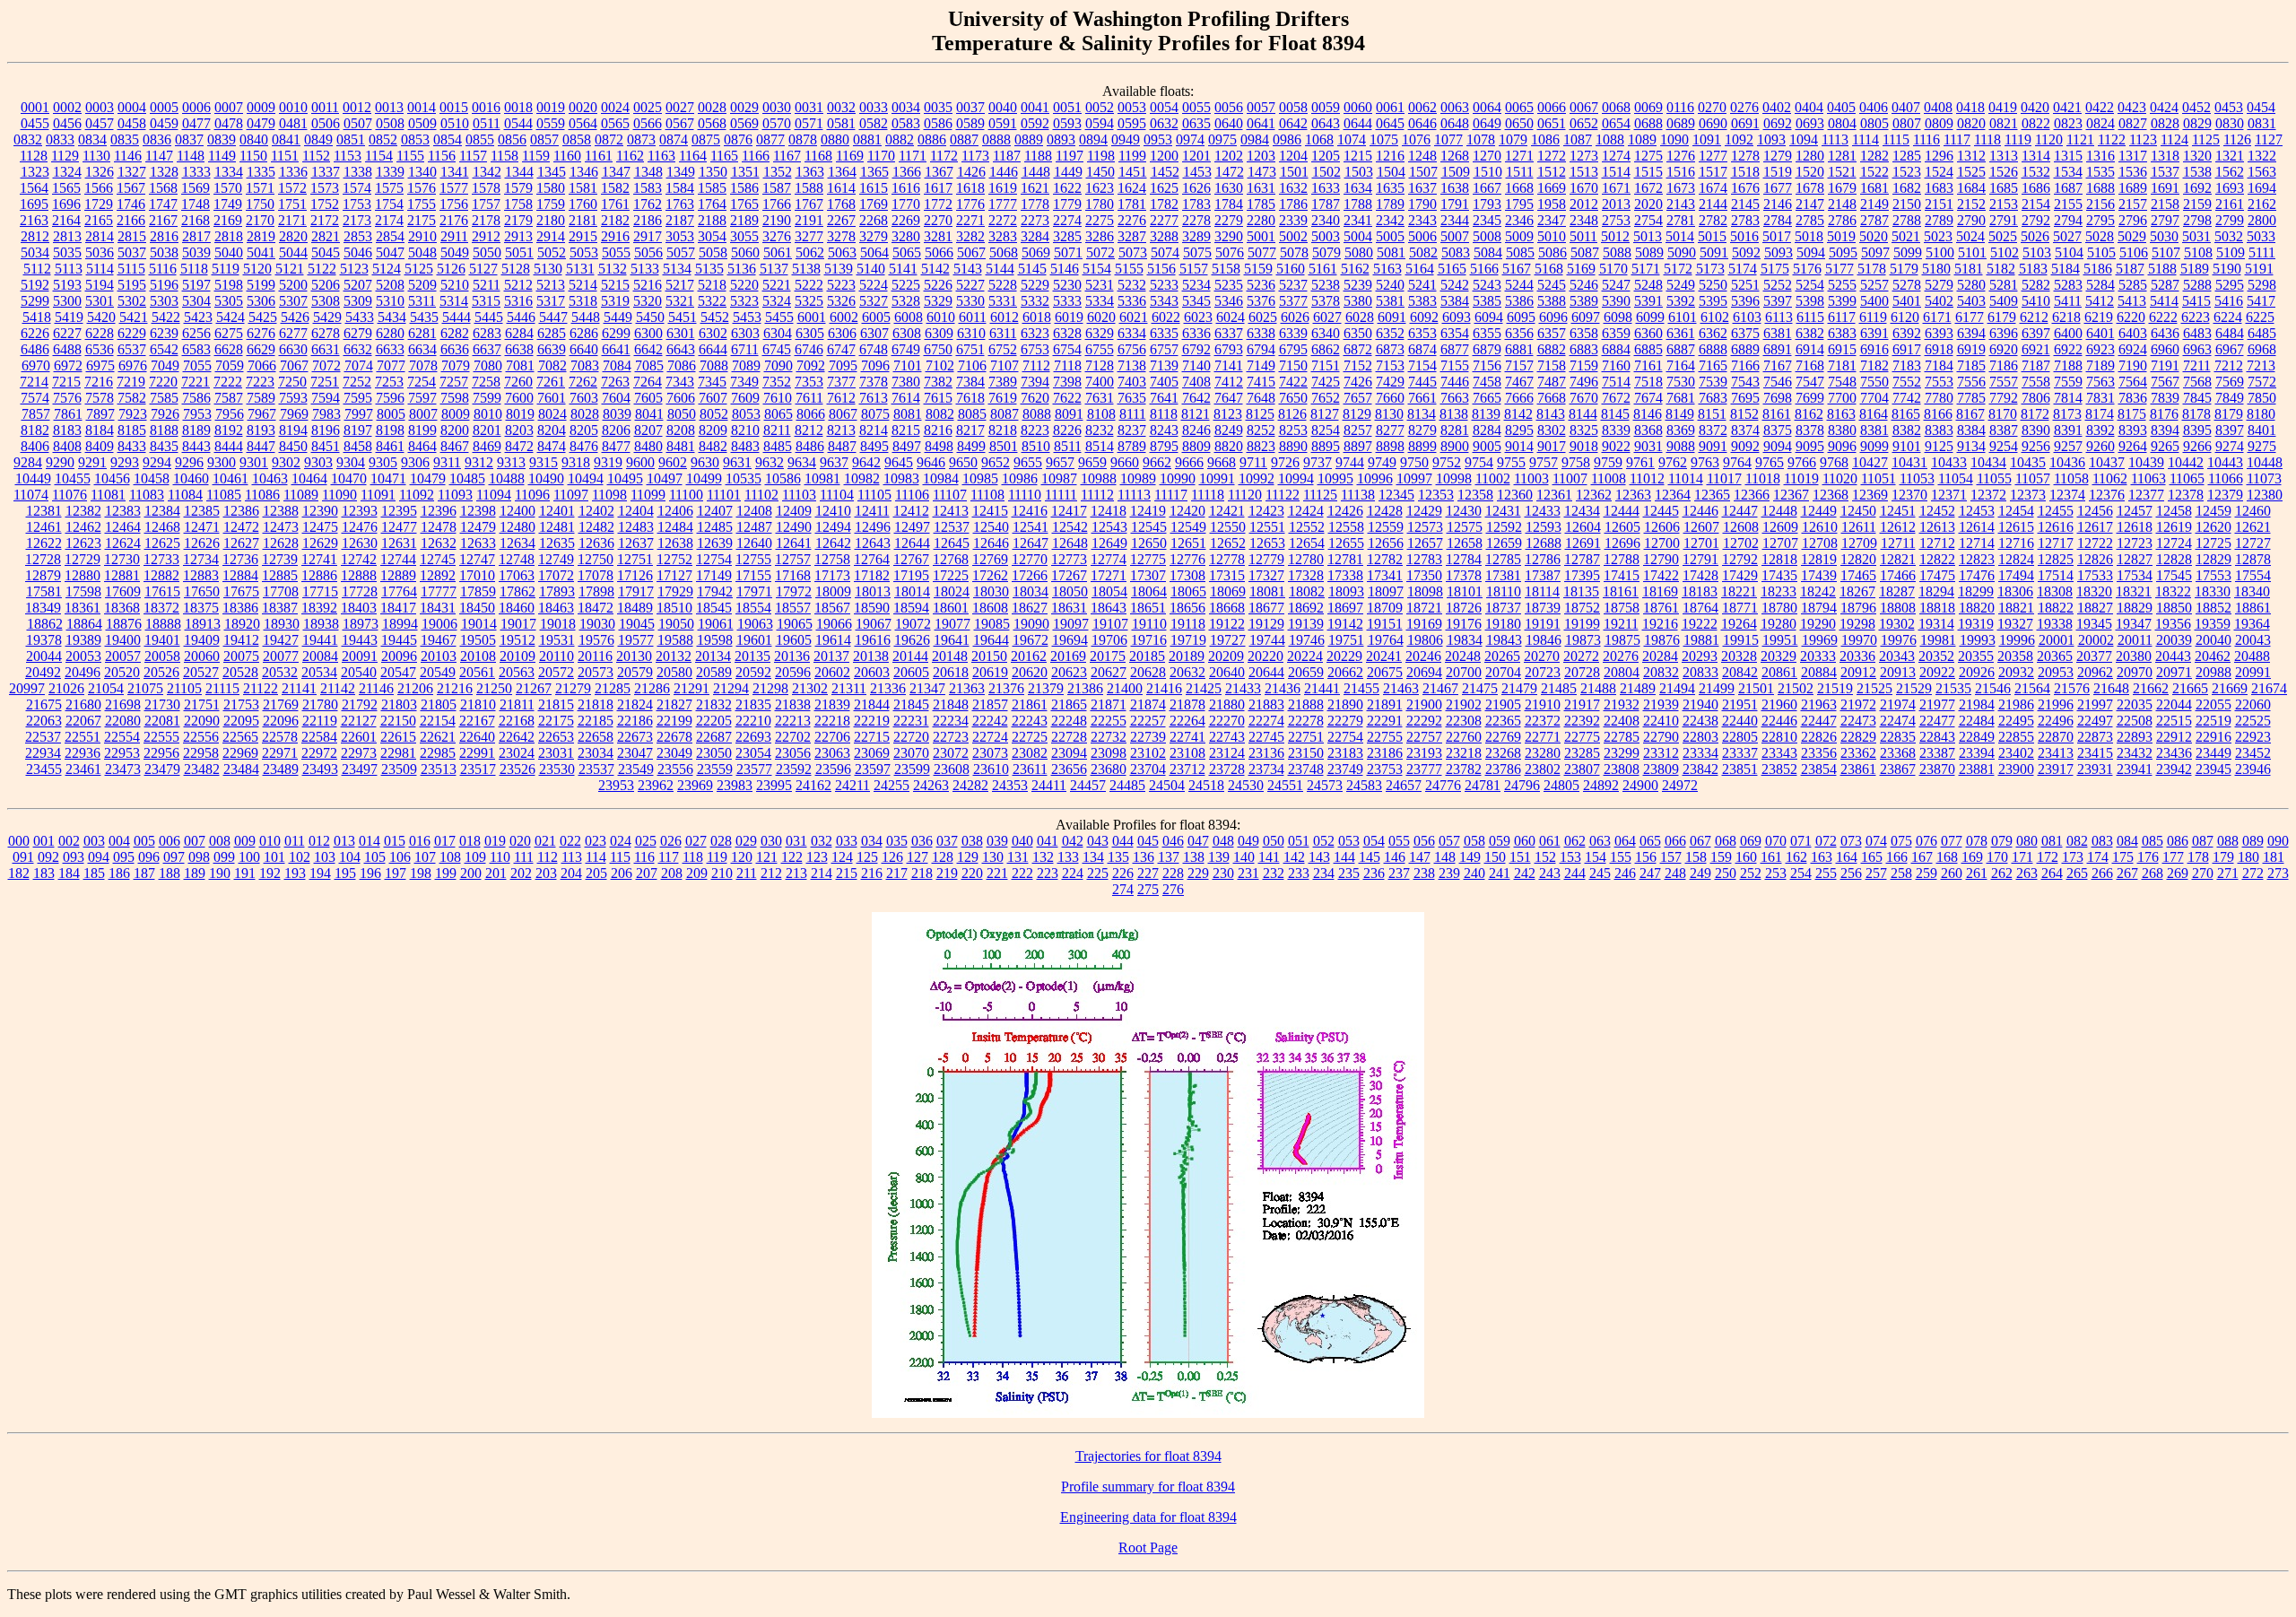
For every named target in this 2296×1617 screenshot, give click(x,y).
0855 (480, 139)
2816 (164, 236)
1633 (1326, 188)
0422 (2100, 107)
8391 (2068, 430)
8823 (1261, 446)
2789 (1939, 220)
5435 (424, 317)
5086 (1552, 252)
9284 (28, 462)
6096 (1553, 317)
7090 (778, 365)
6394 (1971, 333)
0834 (92, 139)
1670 (1584, 188)
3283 (1003, 236)
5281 (2004, 285)
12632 (439, 543)
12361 (1554, 495)
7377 (841, 382)
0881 (867, 139)
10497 (665, 478)
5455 (779, 317)
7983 (326, 414)
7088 (714, 365)
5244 (1519, 285)
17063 (517, 575)
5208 (390, 285)
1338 (358, 172)
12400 (517, 511)
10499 (704, 478)
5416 (2229, 301)
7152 (1358, 365)
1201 (1196, 156)
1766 (777, 204)
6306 (842, 333)
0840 (254, 139)
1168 (818, 156)
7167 (1778, 365)
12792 (1740, 559)
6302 (713, 333)
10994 (1296, 478)
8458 (358, 446)
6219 (2099, 317)
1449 (1068, 172)
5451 (683, 317)
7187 (2036, 365)
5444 (457, 317)
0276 (1744, 107)
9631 (737, 462)
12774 (1109, 559)
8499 (971, 446)
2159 (2197, 204)
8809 (1196, 446)
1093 (1771, 139)
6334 (1132, 333)
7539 (1713, 382)
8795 (1164, 446)
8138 (1454, 414)
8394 (2165, 430)
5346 (1229, 301)
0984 (1255, 139)
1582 (615, 188)
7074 (359, 365)
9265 (2165, 446)
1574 (357, 188)
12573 (1425, 527)
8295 (1519, 430)
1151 (285, 156)
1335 (261, 172)
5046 (358, 252)
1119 (2018, 139)
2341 (1358, 220)
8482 (713, 446)
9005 (1487, 446)
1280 (1810, 156)
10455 (73, 478)
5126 (451, 269)
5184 (2066, 269)
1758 (518, 204)
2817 (196, 236)
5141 (903, 269)
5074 (1165, 252)
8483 (745, 446)
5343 (1164, 301)
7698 (1778, 398)
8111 (1133, 414)
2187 (680, 220)
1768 (841, 204)
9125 (1939, 446)
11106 (912, 495)
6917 (1907, 349)
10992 (1257, 478)
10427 (1870, 462)
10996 (1375, 478)
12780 (1306, 559)
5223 (841, 285)
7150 (1293, 365)
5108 (2198, 252)
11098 (609, 495)
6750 (938, 349)
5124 (387, 269)
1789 (1390, 204)
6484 (2230, 333)
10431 (1909, 462)
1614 (841, 188)
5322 (712, 301)
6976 (133, 365)
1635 (1390, 188)
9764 (1737, 462)
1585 (712, 188)
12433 (1543, 511)
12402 (596, 511)
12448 (1779, 511)
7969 (294, 414)
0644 (1358, 123)
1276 (1681, 156)
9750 (1414, 462)
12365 (1712, 495)
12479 (478, 527)
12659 (1504, 543)
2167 (163, 220)
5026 (2035, 236)
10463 (270, 478)
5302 (132, 301)
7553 (1939, 382)
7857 (36, 414)
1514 (1616, 172)
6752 (1003, 349)
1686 (2036, 188)
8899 (1422, 446)
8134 (1422, 414)
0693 (1810, 123)
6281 (422, 333)
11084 (185, 495)
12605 (1622, 527)
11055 (1994, 478)
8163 (1841, 414)
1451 (1133, 172)
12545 (1149, 527)
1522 (1874, 172)
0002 (67, 107)
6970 (36, 365)
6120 (1905, 317)
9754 (1479, 462)
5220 (744, 285)
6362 (1713, 333)
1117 (1957, 139)
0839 (222, 139)
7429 (1390, 382)
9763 (1705, 462)
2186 (648, 220)
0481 (293, 123)
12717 (2056, 543)
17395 (1582, 575)
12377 (2146, 495)
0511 (487, 123)
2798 (2197, 220)
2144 (1713, 204)
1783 (1196, 204)
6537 (132, 349)
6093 (1457, 317)
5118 (194, 269)
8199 (422, 430)
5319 (615, 301)
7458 (1487, 382)
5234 (1196, 285)
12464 (123, 527)
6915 (1842, 349)
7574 (35, 398)
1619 (1003, 188)
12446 (1700, 511)
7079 (456, 365)
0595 (1132, 123)
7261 (551, 382)
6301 (681, 333)
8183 (67, 430)
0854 (448, 139)
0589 (970, 123)
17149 (714, 575)
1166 (756, 156)
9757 (1544, 462)
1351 (745, 172)
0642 (1293, 123)
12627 (241, 543)
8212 (809, 430)
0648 (1455, 123)
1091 (1707, 139)
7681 (1681, 398)
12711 (1898, 543)
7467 (1519, 382)
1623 (1100, 188)
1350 (713, 172)
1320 (2197, 156)
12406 (675, 511)
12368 (1831, 495)
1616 (906, 188)
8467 (455, 446)
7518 (1648, 382)
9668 (1222, 462)
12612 (1898, 527)
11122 (1283, 495)
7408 (1196, 382)
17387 (1543, 575)
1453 (1197, 172)
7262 (583, 382)
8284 (1487, 430)
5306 (261, 301)
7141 (1229, 365)
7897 (100, 414)
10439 (2146, 462)
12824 (2016, 559)
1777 (1003, 204)
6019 (1069, 317)
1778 (1035, 204)
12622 (44, 543)
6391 (1874, 333)
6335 (1164, 333)
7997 (359, 414)
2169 (228, 220)
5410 (2036, 301)
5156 (1161, 269)
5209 (422, 285)
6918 (1939, 349)
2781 (1681, 220)
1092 (1739, 139)
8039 (617, 414)
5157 (1194, 269)
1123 (2143, 139)
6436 (2165, 333)
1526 (2004, 172)
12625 (162, 543)
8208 (681, 430)
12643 (873, 543)
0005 (164, 107)
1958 (1552, 204)
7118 (1068, 365)
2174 (389, 220)
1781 (1132, 204)
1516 (1681, 172)
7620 (1035, 398)
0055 (1196, 107)
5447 (553, 317)
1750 (260, 204)
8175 (2132, 414)
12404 (636, 511)
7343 (680, 382)
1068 (1319, 139)
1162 (630, 156)
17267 (1069, 575)
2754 (1648, 220)
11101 (724, 495)
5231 (1100, 285)
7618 (970, 398)
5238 (1326, 285)
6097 (1586, 317)
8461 (390, 446)
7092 (811, 365)
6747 (841, 349)
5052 (552, 252)
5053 (584, 252)
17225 (951, 575)
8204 (552, 430)
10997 (1414, 478)
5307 (293, 301)
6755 (1100, 349)
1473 (1262, 172)
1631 (1261, 188)
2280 (1261, 220)
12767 (911, 559)
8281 (1455, 430)
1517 (1713, 172)
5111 (2262, 252)
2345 (1487, 220)
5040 (229, 252)
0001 (35, 107)
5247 (1616, 285)
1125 (2206, 139)
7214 (34, 382)
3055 (744, 236)
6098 (1618, 317)
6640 (584, 349)
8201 (487, 430)
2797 (2165, 220)
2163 (34, 220)
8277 (1390, 430)
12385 (202, 511)
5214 (583, 285)
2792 (2036, 220)
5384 (1455, 301)
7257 (454, 382)
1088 (1610, 139)
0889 (1029, 139)
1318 (2165, 156)
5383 (1422, 301)
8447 (261, 446)
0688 (1648, 123)
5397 (1778, 301)
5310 (390, 301)
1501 (1294, 172)
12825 (2056, 559)
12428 (1385, 511)
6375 (1745, 333)
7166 (1745, 365)
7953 (197, 414)
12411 (872, 511)
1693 (2230, 188)
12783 (1424, 559)
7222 (228, 382)
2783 (1745, 220)
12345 (1396, 495)
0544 (518, 123)
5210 (455, 285)
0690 (1713, 123)
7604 (616, 398)
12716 (2016, 543)
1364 (842, 172)
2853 (358, 236)
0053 (1132, 107)
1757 (486, 204)
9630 (705, 462)
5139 (839, 269)
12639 (715, 543)
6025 (1263, 317)
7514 (1616, 382)
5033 (2261, 236)
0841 (286, 139)
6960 (2165, 349)
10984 (941, 478)
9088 (1681, 446)
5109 (2231, 252)
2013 (1616, 204)
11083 (147, 495)
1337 (326, 172)
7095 (843, 365)
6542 (164, 349)
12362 (1594, 495)
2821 (326, 236)
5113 (69, 269)
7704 (1874, 398)
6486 (35, 349)
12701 (1701, 543)
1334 (229, 172)
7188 (2068, 365)
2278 (1196, 220)
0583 (906, 123)
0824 (2100, 123)
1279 (1778, 156)
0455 (35, 123)
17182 (872, 575)
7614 (906, 398)
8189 (196, 430)
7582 (132, 398)
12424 (1306, 511)
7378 (874, 382)
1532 (2036, 172)
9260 (2100, 446)
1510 (1488, 172)
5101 (1972, 252)
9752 (1447, 462)
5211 (487, 285)
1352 (778, 172)
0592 (1035, 123)
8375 (1778, 430)
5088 (1617, 252)
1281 (1842, 156)
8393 (2133, 430)
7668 (1552, 398)
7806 (2036, 398)
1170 (881, 156)
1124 (2174, 139)
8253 (1293, 430)
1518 (1745, 172)
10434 (1988, 462)
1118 (1987, 139)
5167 (1517, 269)
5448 (586, 317)
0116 (1680, 107)
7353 (809, 382)
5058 (713, 252)
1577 (454, 188)
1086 (1545, 139)
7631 (1100, 398)
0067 (1584, 107)
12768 (951, 559)
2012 (1584, 204)
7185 (1971, 365)
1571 (260, 188)
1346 (584, 172)
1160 (567, 156)
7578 (100, 398)
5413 (2132, 301)
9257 (2068, 446)
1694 (2262, 188)
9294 (157, 462)
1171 (913, 156)
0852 (383, 139)
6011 (973, 317)
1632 (1293, 188)
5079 (1326, 252)
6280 (390, 333)
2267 (841, 220)
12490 (794, 527)
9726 (1285, 462)
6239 (164, 333)
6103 (1747, 317)
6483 (2197, 333)
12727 (2253, 543)
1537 (2165, 172)
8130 (1389, 414)
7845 (2197, 398)
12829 (2213, 559)
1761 (615, 204)
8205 (584, 430)
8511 (1068, 446)
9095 (1810, 446)
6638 (519, 349)
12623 (83, 543)
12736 (240, 559)
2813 (67, 236)
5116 (163, 269)
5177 (1839, 269)
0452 (2196, 107)
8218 (1003, 430)
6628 (229, 349)
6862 (1326, 349)
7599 (487, 398)
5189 (2195, 269)
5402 (1939, 301)
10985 (980, 478)
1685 (2004, 188)
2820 (293, 236)
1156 (442, 156)
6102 (1715, 317)
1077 (1448, 139)
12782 (1385, 559)
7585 (164, 398)
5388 (1552, 301)
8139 (1486, 414)
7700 (1842, 398)
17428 (1700, 575)
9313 (511, 462)
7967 (262, 414)
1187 (1007, 156)
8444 (229, 446)
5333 (1067, 301)
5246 (1584, 285)
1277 (1713, 156)
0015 (454, 107)
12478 (439, 527)
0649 (1487, 123)
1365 (874, 172)
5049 (455, 252)
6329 (1100, 333)
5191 (2259, 269)
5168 (1549, 269)
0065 (1519, 107)
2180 (551, 220)
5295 (2230, 285)
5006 (1422, 236)
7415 (1261, 382)
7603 (584, 398)
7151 (1326, 365)
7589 (261, 398)
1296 (1939, 156)
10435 (2028, 462)
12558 (1346, 527)
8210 (745, 430)
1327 (132, 172)
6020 (1101, 317)
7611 (809, 398)
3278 (841, 236)
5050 (487, 252)
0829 (2197, 123)
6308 (907, 333)
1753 (357, 204)
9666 (1189, 462)
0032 (841, 107)
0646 (1422, 123)
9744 (1350, 462)
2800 (2262, 220)
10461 (230, 478)
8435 (164, 446)
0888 (996, 139)
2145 (1745, 204)
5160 (1291, 269)
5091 (1714, 252)
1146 (128, 156)
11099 (648, 495)
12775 (1148, 559)
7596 (390, 398)
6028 (1360, 317)
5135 (709, 269)
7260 (518, 382)
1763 (680, 204)
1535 (2100, 172)
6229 (132, 333)
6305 (810, 333)
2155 (2068, 204)
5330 (970, 301)
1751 (292, 204)
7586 (196, 398)
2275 (1100, 220)
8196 (326, 430)
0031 (809, 107)
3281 (938, 236)
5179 (1904, 269)
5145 (1032, 269)
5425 (263, 317)
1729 (99, 204)
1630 (1229, 188)
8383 (1939, 430)
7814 (2068, 398)
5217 (680, 285)
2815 (132, 236)
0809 (1939, 123)
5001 (1261, 236)
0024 (615, 107)
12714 (1977, 543)
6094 (1489, 317)
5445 (489, 317)
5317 (551, 301)
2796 (2133, 220)
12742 (359, 559)
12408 (754, 511)
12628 (281, 543)
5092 (1746, 252)
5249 (1681, 285)
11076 (70, 495)
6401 (2100, 333)
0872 (609, 139)
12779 (1266, 559)
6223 (2196, 317)
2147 (1810, 204)
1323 (35, 172)
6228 (100, 333)
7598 (455, 398)
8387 (2004, 430)
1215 (1358, 156)
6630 (293, 349)
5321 (680, 301)
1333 (196, 172)
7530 (1681, 382)
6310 (971, 333)
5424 (230, 317)
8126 (1292, 414)
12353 (1436, 495)
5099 (1908, 252)
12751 (635, 559)
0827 (2133, 123)
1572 (292, 188)
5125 (419, 269)
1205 (1326, 156)
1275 (1648, 156)
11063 (2148, 478)
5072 (1100, 252)
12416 (1030, 511)
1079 (1513, 139)
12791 (1700, 559)
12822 (1937, 559)
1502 (1326, 172)
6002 (844, 317)
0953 (1158, 139)
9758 (1576, 462)
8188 (164, 430)
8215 (906, 430)
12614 (1977, 527)
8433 (132, 446)
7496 (1584, 382)
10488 (507, 478)
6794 (1261, 349)
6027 (1327, 317)
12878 (2253, 559)
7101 (908, 365)
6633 (390, 349)
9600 (640, 462)
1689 (2133, 188)
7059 (230, 365)
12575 (1465, 527)
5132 (613, 269)
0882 (900, 139)
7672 (1616, 398)
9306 (415, 462)
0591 (1003, 123)
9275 (2262, 446)
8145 (1615, 414)
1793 (1487, 204)
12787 (1582, 559)
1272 (1552, 156)
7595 (358, 398)
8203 (519, 430)
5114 (100, 269)
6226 (35, 333)
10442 (2186, 462)
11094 (494, 495)
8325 (1584, 430)
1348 (648, 172)
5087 (1585, 252)
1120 (2049, 139)
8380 (1842, 430)
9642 (866, 462)
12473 (281, 527)
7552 (1907, 382)
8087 (1004, 414)
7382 (938, 382)
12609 (1780, 527)
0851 (351, 139)
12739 (280, 559)
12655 (1346, 543)
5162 (1355, 269)
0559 (551, 123)
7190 (2133, 365)
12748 (517, 559)
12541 (1031, 527)
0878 (803, 139)
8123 (1228, 414)
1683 (1939, 188)
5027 (2067, 236)
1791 (1455, 204)
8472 (519, 446)
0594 (1100, 123)
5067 (971, 252)
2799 (2230, 220)
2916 (615, 236)
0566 (648, 123)
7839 (2165, 398)
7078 (423, 365)
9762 (1673, 462)
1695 (34, 204)
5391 (1648, 301)
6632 (358, 349)
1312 (1971, 156)
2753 (1616, 220)
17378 (1464, 575)
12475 (320, 527)
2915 (583, 236)
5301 (100, 301)
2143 (1681, 204)
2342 (1390, 220)
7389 (1003, 382)
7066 (262, 365)
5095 (1843, 252)
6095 (1521, 317)
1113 (1835, 139)
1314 (2036, 156)
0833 (60, 139)
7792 (2004, 398)
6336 (1196, 333)
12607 (1701, 527)
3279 (874, 236)
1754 (389, 204)
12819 (1819, 559)
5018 (1809, 236)
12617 (2095, 527)
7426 (1358, 382)
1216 (1390, 156)
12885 (280, 575)
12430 (1464, 511)
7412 (1229, 382)
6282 (455, 333)
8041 (649, 414)
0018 (518, 107)
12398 (478, 511)
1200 (1164, 156)
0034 (906, 107)
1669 (1552, 188)
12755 (753, 559)
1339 (390, 172)
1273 (1584, 156)
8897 (1358, 446)
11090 (339, 495)
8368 (1648, 430)
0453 (2229, 107)
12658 (1465, 543)
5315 (486, 301)
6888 (1713, 349)
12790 (1661, 559)
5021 (1906, 236)
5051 (519, 252)
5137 (774, 269)
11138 (1358, 495)
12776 (1187, 559)
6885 (1648, 349)
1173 (975, 156)
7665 (1487, 398)
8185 (132, 430)
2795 (2100, 220)
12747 (477, 559)
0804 (1842, 123)
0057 (1261, 107)
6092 (1424, 317)
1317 (2133, 156)
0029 (744, 107)
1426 (971, 172)
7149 (1261, 365)
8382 (1907, 430)
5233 (1164, 285)
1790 (1422, 204)
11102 (761, 495)
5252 (1778, 285)
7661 (1422, 398)
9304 (351, 462)
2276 (1132, 220)
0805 (1874, 123)
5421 (134, 317)
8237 (1132, 430)
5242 (1455, 285)
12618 (2135, 527)
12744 (398, 559)
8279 (1422, 430)
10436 (2067, 462)
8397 (2230, 430)
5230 (1067, 285)
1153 (348, 156)
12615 (2016, 527)
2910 (422, 236)
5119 (226, 269)
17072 (556, 575)
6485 (2262, 333)
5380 (1358, 301)
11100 (686, 495)
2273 (1035, 220)
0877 (770, 139)
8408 (67, 446)
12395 (399, 511)
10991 (1217, 478)
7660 (1390, 398)
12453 (1977, 511)
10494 (586, 478)
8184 (100, 430)
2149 (1874, 204)
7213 (2261, 365)
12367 (1791, 495)
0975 (1222, 139)
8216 (938, 430)
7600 (519, 398)
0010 (293, 107)
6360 (1648, 333)
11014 (1686, 478)
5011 (1583, 236)
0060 (1358, 107)
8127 (1325, 414)
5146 (1065, 269)
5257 (1874, 285)
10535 (744, 478)
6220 (2131, 317)
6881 (1519, 349)
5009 (1519, 236)
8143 (1551, 414)
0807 (1907, 123)
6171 (1937, 317)
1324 (67, 172)
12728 (43, 559)
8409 (100, 446)
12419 (1148, 511)
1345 (552, 172)
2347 (1552, 220)
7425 (1326, 382)
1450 (1100, 172)
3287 (1132, 236)
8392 (2100, 430)
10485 (467, 478)
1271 (1519, 156)
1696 (66, 204)
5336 (1132, 301)
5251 (1745, 285)
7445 (1422, 382)
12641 (794, 543)
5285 (2133, 285)
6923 (2100, 349)
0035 (938, 107)
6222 (2163, 317)
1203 (1261, 156)
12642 (833, 543)
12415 (990, 511)
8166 (1938, 414)
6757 (1164, 349)
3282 (970, 236)
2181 (583, 220)
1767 (809, 204)
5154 (1097, 269)
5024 (1970, 236)
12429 (1424, 511)
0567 (680, 123)
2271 (970, 220)
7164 (1681, 365)
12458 (2174, 511)
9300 (222, 462)
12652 (1228, 543)
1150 (253, 156)
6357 (1552, 333)
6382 (1810, 333)
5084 (1488, 252)
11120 (1245, 495)
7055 (197, 365)
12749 (556, 559)
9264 (2133, 446)
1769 (874, 204)
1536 (2133, 172)
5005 (1390, 236)
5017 (1777, 236)
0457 (100, 123)
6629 (261, 349)
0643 (1326, 123)
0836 (157, 139)
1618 (970, 188)
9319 (608, 462)
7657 (1358, 398)
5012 (1615, 236)
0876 (738, 139)
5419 (69, 317)
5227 (970, 285)
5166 (1484, 269)
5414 (2164, 301)
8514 (1100, 446)
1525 (1971, 172)
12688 (1544, 543)
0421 (2067, 107)
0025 (648, 107)
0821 (2004, 123)
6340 (1326, 333)
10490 (546, 478)
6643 (681, 349)
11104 (837, 495)
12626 (202, 543)
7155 (1455, 365)
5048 (422, 252)
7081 (520, 365)
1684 (1971, 188)
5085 (1520, 252)
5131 (580, 269)
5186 (2098, 269)
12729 (83, 559)
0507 (358, 123)
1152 (316, 156)
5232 (1132, 285)
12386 (241, 511)
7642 (1196, 398)
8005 (391, 414)
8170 (2003, 414)
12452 (1937, 511)
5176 (1807, 269)
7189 (2100, 365)
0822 (2036, 123)
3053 (680, 236)
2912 (486, 236)
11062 (2110, 478)
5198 (229, 285)
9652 (996, 462)
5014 (1680, 236)
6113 (1779, 317)
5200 (293, 285)
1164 (693, 156)
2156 (2100, 204)
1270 (1487, 156)
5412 (2100, 301)
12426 (1345, 511)
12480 (517, 527)
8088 (1037, 414)
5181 (1969, 269)
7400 (1100, 382)
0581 (841, 123)
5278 (1907, 285)
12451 (1898, 511)
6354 (1455, 333)
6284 (519, 333)
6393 (1939, 333)
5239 (1358, 285)
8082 (940, 414)
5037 (132, 252)
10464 (309, 478)
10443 (2225, 462)
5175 (1775, 269)
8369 (1681, 430)
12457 (2135, 511)
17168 (793, 575)
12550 (1228, 527)
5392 (1681, 301)
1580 (551, 188)
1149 (222, 156)
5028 (2100, 236)
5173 (1710, 269)
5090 (1682, 252)
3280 (906, 236)
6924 (2133, 349)
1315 (2068, 156)
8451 (326, 446)
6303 (745, 333)
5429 (327, 317)
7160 (1616, 365)
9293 (125, 462)
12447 (1740, 511)
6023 (1198, 317)
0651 (1552, 123)
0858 (577, 139)
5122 (322, 269)
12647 (1031, 543)
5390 (1616, 301)
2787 (1874, 220)
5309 (358, 301)
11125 (1320, 495)
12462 (83, 527)
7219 (131, 382)
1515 (1648, 172)
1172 (944, 156)
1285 (1907, 156)
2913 (518, 236)
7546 (1778, 382)
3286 (1100, 236)
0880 (835, 139)
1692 (2197, 188)
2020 (1648, 204)
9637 (834, 462)
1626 (1196, 188)
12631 (399, 543)
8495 (874, 446)
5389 (1584, 301)
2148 (1842, 204)
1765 (744, 204)
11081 (108, 495)
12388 (281, 511)
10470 (349, 478)
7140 (1196, 365)
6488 (67, 349)
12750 (596, 559)
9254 (2004, 446)
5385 (1487, 301)
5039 (196, 252)
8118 (1164, 414)
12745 (438, 559)
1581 (583, 188)
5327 (874, 301)
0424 (2164, 107)
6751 (970, 349)
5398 (1810, 301)
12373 (2028, 495)
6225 (2260, 317)
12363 (1633, 495)
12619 (2174, 527)
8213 (841, 430)
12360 (1515, 495)
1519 (1778, 172)
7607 (713, 398)
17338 (1345, 575)
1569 (196, 188)
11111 (1061, 495)
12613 (1937, 527)
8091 (1069, 414)
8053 (746, 414)
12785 (1503, 559)
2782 (1713, 220)
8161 (1777, 414)
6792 (1196, 349)
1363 (810, 172)
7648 (1261, 398)
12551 (1267, 527)
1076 (1416, 139)
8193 (261, 430)
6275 (229, 333)
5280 (1971, 285)
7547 (1810, 382)
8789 (1132, 446)
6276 (261, 333)
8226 (1067, 430)
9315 (544, 462)
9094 (1778, 446)
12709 (1859, 543)
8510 (1036, 446)
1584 (680, 188)
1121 (2080, 139)
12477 (399, 527)
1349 (681, 172)
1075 (1384, 139)
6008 (909, 317)
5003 (1326, 236)
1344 (519, 172)
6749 (906, 349)
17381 (1503, 575)
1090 (1674, 139)
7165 (1713, 365)
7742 (1907, 398)
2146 (1778, 204)
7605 (648, 398)
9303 (318, 462)
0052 (1100, 107)
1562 (2230, 172)
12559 (1386, 527)
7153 (1390, 365)
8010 (488, 414)
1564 (34, 188)
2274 (1067, 220)
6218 (2066, 317)
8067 (843, 414)
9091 (1713, 446)
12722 (2095, 543)
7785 (1971, 398)
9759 (1608, 462)
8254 (1326, 430)
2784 (1778, 220)
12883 (201, 575)
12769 (990, 559)
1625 (1164, 188)
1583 (648, 188)
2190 (777, 220)
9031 (1648, 446)
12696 (1622, 543)
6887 (1681, 349)
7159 (1584, 365)
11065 (2187, 478)
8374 (1745, 430)
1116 (1926, 139)
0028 (712, 107)
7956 (230, 414)
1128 (34, 156)
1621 (1035, 188)
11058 (2071, 478)
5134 (677, 269)
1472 (1230, 172)
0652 (1584, 123)
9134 (1971, 446)
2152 (1971, 204)
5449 (618, 317)
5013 (1648, 236)
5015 (1712, 236)
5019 (1841, 236)
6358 (1584, 333)
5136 (742, 269)
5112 (37, 269)
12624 (123, 543)
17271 (1109, 575)
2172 (325, 220)
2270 (938, 220)
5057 (681, 252)
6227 (67, 333)
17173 (832, 575)
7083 (585, 365)
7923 (133, 414)
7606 (681, 398)
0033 (874, 107)
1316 (2100, 156)
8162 (1809, 414)
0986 (1287, 139)
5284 (2100, 285)
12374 (2067, 495)
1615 (874, 188)
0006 (196, 107)
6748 (874, 349)
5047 (390, 252)
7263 (615, 382)
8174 (2100, 414)
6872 (1358, 349)
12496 (873, 527)
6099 (1650, 317)
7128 (1100, 365)
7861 (68, 414)
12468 (162, 527)
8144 (1583, 414)
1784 (1229, 204)
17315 (1227, 575)
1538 (2197, 172)
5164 (1420, 269)
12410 (833, 511)
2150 (1907, 204)
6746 (809, 349)
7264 (648, 382)
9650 (963, 462)
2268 (874, 220)
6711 (745, 349)
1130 (96, 156)
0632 (1164, 123)
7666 (1519, 398)
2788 (1907, 220)
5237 (1293, 285)
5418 (37, 317)
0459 (164, 123)
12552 (1307, 527)
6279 (358, 333)
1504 (1391, 172)
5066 (939, 252)
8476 (584, 446)
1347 (616, 172)
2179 (518, 220)
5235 (1229, 285)
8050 (682, 414)
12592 (1504, 527)
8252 (1261, 430)
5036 (100, 252)
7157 (1519, 365)
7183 (1907, 365)
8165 (1906, 414)
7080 (488, 365)
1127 (2269, 139)
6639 (552, 349)
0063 (1455, 107)
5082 (1423, 252)
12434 (1582, 511)
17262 (990, 575)
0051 (1067, 107)
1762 (648, 204)
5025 (2003, 236)
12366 (1752, 495)
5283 (2068, 285)
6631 (326, 349)
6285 (552, 333)
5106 (2134, 252)
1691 (2165, 188)
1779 (1067, 204)
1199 (1132, 156)
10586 (783, 478)
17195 (911, 575)
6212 (2034, 317)
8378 (1810, 430)
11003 (1531, 478)
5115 (131, 269)
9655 (1028, 462)
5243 (1487, 285)
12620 (2213, 527)
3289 (1196, 236)
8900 (1455, 446)
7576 (67, 398)
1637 (1422, 188)
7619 (1003, 398)
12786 (1543, 559)
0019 (551, 107)
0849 (318, 139)
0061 (1390, 107)
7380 (906, 382)
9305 (383, 462)
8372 (1713, 430)
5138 (806, 269)
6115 (1810, 317)
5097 (1875, 252)
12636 (596, 543)
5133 (645, 269)
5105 (2101, 252)
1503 (1359, 172)
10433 (1949, 462)
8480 (648, 446)
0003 (100, 107)
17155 (753, 575)
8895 (1326, 446)
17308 (1187, 575)
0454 (2261, 107)
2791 (2004, 220)
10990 (1178, 478)
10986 (1020, 478)
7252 (357, 382)
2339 (1293, 220)
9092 (1745, 446)
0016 (486, 107)
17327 (1266, 575)
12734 (201, 559)
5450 (650, 317)
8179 (2229, 414)
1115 (1896, 139)
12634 (517, 543)
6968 (2262, 349)
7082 (552, 365)
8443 (196, 446)
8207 (648, 430)
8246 (1196, 430)
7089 (746, 365)
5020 (1874, 236)
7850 (2262, 398)
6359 (1616, 333)
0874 (674, 139)
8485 (778, 446)
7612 (841, 398)
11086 (262, 495)
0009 (261, 107)
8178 (2196, 414)
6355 (1487, 333)
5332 (1035, 301)
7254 (422, 382)
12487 (754, 527)
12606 (1662, 527)
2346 (1519, 220)
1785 (1261, 204)
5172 (1678, 269)
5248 (1648, 285)
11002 (1493, 478)
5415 (2196, 301)
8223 (1035, 430)
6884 (1616, 349)
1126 (2237, 139)
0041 (1035, 107)
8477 (616, 446)
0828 (2165, 123)
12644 (912, 543)
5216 (648, 285)
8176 (2164, 414)
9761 (1640, 462)
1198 (1101, 156)
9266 (2197, 446)
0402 (1777, 107)
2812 (35, 236)
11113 (1134, 495)
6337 (1229, 333)
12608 (1741, 527)
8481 (681, 446)
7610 (778, 398)
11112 (1097, 495)
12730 (122, 559)
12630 (360, 543)
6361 (1681, 333)
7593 (293, 398)
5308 (326, 301)
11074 (31, 495)
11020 (1840, 478)
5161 (1323, 269)
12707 (1780, 543)
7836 (2133, 398)
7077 (391, 365)
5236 (1261, 285)
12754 (714, 559)
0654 (1616, 123)
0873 (641, 139)
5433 (360, 317)
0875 (706, 139)
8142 (1518, 414)
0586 (938, 123)
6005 (876, 317)
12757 (793, 559)
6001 (812, 317)
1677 (1778, 188)
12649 (1109, 543)
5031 (2196, 236)
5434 (392, 317)
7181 (1842, 365)
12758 (832, 559)
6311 (1003, 333)
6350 (1358, 333)
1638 (1455, 188)
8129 (1357, 414)
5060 (745, 252)
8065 (778, 414)
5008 (1487, 236)
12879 (43, 575)
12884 (240, 575)
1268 (1455, 156)
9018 (1584, 446)
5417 (2261, 301)
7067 (294, 365)
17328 (1306, 575)
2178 (486, 220)
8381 (1874, 430)
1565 (66, 188)
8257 (1358, 430)
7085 (649, 365)
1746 (131, 204)
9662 (1157, 462)
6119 (1873, 317)
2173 (357, 220)
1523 (1907, 172)
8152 (1744, 414)
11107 (950, 495)
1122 (2112, 139)
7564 (2133, 382)
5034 (35, 252)
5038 (164, 252)
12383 (123, 511)
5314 (454, 301)
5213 (551, 285)
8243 (1164, 430)
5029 (2132, 236)
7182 (1874, 365)
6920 (2004, 349)
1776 (970, 204)
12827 (2135, 559)
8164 (1874, 414)
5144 (1000, 269)
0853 (415, 139)
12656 (1386, 543)
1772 (938, 204)
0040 (1003, 107)
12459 (2213, 511)
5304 (196, 301)
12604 (1583, 527)
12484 (675, 527)
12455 (2056, 511)
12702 (1741, 543)
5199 (261, 285)
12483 (636, 527)
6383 (1842, 333)
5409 (2004, 301)
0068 (1616, 107)
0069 (1648, 107)
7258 (486, 382)
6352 (1390, 333)
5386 (1519, 301)
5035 (67, 252)
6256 (196, 333)
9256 (2036, 446)
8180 (2261, 414)
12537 (952, 527)
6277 (293, 333)
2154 (2036, 204)
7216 (99, 382)
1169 (850, 156)
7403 (1132, 382)
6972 (68, 365)
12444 (1622, 511)
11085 (224, 495)
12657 (1425, 543)
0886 (932, 139)
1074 (1352, 139)
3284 (1035, 236)
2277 (1164, 220)
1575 (389, 188)
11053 (1917, 478)
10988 (1099, 478)
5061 (778, 252)
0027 (680, 107)
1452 (1165, 172)
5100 (1940, 252)
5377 (1293, 301)
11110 (1025, 495)
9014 (1519, 446)
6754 (1067, 349)
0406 (1874, 107)
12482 (596, 527)
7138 (1132, 365)
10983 (901, 478)
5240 (1390, 285)
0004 (132, 107)
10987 (1059, 478)
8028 (585, 414)
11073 (2264, 478)
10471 (388, 478)
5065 (907, 252)
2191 (809, 220)
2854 (390, 236)
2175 (422, 220)
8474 (552, 446)
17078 (596, 575)
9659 (1092, 462)
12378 (2186, 495)
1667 (1487, 188)
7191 (2165, 365)
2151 (1939, 204)
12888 (359, 575)
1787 (1326, 204)
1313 (2004, 156)
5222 (809, 285)
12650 (1149, 543)
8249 (1229, 430)
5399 (1842, 301)
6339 (1293, 333)
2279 (1229, 220)
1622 (1067, 188)
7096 (875, 365)
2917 (648, 236)
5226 (938, 285)
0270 (1712, 107)
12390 (320, 511)
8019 (520, 414)
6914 (1810, 349)
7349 (744, 382)
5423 (198, 317)
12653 (1267, 543)
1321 (2230, 156)
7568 (2197, 382)
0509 (422, 123)
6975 (100, 365)
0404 (1809, 107)
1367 (939, 172)
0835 (125, 139)
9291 (92, 462)
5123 (354, 269)
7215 (66, 382)
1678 (1810, 188)
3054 (712, 236)
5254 (1810, 285)
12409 (794, 511)
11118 (1208, 495)
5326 (841, 301)
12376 (2107, 495)
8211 (777, 430)
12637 (636, 543)
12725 (2213, 543)
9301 (254, 462)
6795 (1293, 349)
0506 (326, 123)
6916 (1874, 349)
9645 (899, 462)
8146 (1648, 414)
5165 (1452, 269)
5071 (1068, 252)
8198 (390, 430)
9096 (1842, 446)
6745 (777, 349)
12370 (1909, 495)
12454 (2016, 511)
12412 (911, 511)
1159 (536, 156)
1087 (1578, 139)
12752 (674, 559)
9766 (1802, 462)
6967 (2230, 349)
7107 (1004, 365)
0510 (455, 123)
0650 (1519, 123)
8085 (972, 414)
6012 (1004, 317)
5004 (1358, 236)
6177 (1970, 317)
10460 (191, 478)
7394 (1035, 382)
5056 (648, 252)
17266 (1030, 575)
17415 (1622, 575)
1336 (293, 172)
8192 (229, 430)
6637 (487, 349)
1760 (583, 204)
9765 (1770, 462)
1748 (196, 204)
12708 (1820, 543)
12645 (952, 543)
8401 (2262, 430)
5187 (2130, 269)
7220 (163, 382)
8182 (35, 430)
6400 (2068, 333)
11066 (2226, 478)
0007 (229, 107)
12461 (44, 527)
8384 (1971, 430)
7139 (1164, 365)
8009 (456, 414)
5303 (164, 301)
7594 (326, 398)
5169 (1581, 269)
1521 (1842, 172)
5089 (1649, 252)
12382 (83, 511)
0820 (1971, 123)
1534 (2068, 172)
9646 (931, 462)
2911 (454, 236)
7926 (165, 414)
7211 (2197, 365)
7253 (389, 382)
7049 (165, 365)
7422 (1293, 382)
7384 (970, 382)
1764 (712, 204)
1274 (1616, 156)
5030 (2164, 236)
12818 (1779, 559)
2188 (712, 220)
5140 (871, 269)
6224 (2228, 317)
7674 (1648, 398)
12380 (2265, 495)
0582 (874, 123)
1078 (1481, 139)
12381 (44, 511)
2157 (2133, 204)
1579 (518, 188)
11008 (1609, 478)
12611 (1859, 527)
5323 (744, 301)
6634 (422, 349)
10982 (862, 478)
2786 (1842, 220)
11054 (1956, 478)
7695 (1745, 398)
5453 (747, 317)
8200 (455, 430)
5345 (1196, 301)
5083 (1456, 252)
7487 (1552, 382)
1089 (1642, 139)
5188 (2162, 269)
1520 (1810, 172)
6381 (1778, 333)
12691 (1583, 543)
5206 (326, 285)
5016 (1744, 236)
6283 (487, 333)
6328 (1067, 333)
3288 (1164, 236)
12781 (1345, 559)
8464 (422, 446)
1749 (228, 204)
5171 (1646, 269)
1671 (1616, 188)
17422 (1661, 575)
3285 (1067, 236)
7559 (2068, 382)
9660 (1125, 462)
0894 (1093, 139)
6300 (648, 333)
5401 (1907, 301)
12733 (161, 559)
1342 (487, 172)
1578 (486, 188)
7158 (1552, 365)
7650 (1293, 398)
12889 (398, 575)
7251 (325, 382)
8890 (1293, 446)
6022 (1166, 317)
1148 (191, 156)
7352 (777, 382)
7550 (1874, 382)
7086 (682, 365)
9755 (1511, 462)
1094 (1804, 139)
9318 (576, 462)
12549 (1188, 527)
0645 (1390, 123)
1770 (906, 204)
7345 (712, 382)
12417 (1069, 511)
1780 (1100, 204)
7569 (2230, 382)
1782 (1164, 204)
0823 (2068, 123)
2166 (131, 220)
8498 (939, 446)
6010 (941, 317)
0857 (544, 139)
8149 (1680, 414)
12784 (1464, 559)
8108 (1101, 414)
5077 (1262, 252)
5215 (615, 285)
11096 (532, 495)
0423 (2132, 107)
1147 (159, 156)
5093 (1779, 252)
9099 (1874, 446)
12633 (478, 543)
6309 (939, 333)
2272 (1003, 220)
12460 (2253, 511)
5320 (648, 301)
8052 (714, 414)
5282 (2036, 285)
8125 (1260, 414)
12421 (1227, 511)
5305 (229, 301)
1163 (661, 156)
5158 (1226, 269)
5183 (2033, 269)
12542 (1070, 527)
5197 (196, 285)
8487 (842, 446)
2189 (744, 220)
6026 (1295, 317)
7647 (1229, 398)
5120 (257, 269)
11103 (799, 495)
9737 (1318, 462)
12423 (1266, 511)
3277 (809, 236)
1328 (164, 172)
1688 (2100, 188)
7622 (1067, 398)
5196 (164, 285)
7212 (2229, 365)
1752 (325, 204)
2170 (260, 220)
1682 (1907, 188)
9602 (673, 462)
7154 (1422, 365)
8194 (293, 430)
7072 (326, 365)
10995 (1335, 478)
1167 (787, 156)
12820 (1858, 559)
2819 (261, 236)
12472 (241, 527)
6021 (1134, 317)
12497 (912, 527)
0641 (1261, 123)
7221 (196, 382)
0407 (1906, 107)
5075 (1197, 252)
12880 (83, 575)
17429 (1740, 575)
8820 (1229, 446)
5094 (1811, 252)
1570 (228, 188)
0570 (777, 123)
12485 (715, 527)
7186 (2004, 365)
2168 (196, 220)
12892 (438, 575)
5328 (906, 301)
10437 (2107, 462)
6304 (778, 333)
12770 (1030, 559)
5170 (1613, 269)
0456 (67, 123)
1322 (2262, 156)
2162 (2262, 204)
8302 (1552, 430)
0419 (2003, 107)
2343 (1422, 220)
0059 (1326, 107)
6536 (100, 349)
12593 (1544, 527)
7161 (1648, 365)
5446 (521, 317)
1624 (1132, 188)
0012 (357, 107)
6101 (1683, 317)
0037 (970, 107)
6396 (2004, 333)
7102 (940, 365)
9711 (1253, 462)
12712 (1937, 543)
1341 (455, 172)
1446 (1004, 172)
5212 (518, 285)
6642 (648, 349)
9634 (802, 462)
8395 (2197, 430)
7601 (552, 398)
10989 (1138, 478)
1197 (1070, 156)
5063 (842, 252)
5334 (1100, 301)
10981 (822, 478)
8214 (874, 430)
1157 (473, 156)
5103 (2037, 252)
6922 (2068, 349)
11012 (1647, 478)
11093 (455, 495)
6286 (584, 333)
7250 (292, 382)
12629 (320, 543)
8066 (811, 414)
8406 (35, 446)
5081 (1391, 252)
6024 (1231, 317)
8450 (293, 446)
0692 (1778, 123)
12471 (202, 527)
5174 (1743, 269)
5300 (67, 301)
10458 (152, 478)
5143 (968, 269)
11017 (1724, 478)
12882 (161, 575)
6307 (874, 333)
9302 (286, 462)
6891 (1778, 349)
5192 (35, 285)
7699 (1810, 398)
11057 (2033, 478)
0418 (1970, 107)
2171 (292, 220)
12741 (319, 559)
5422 (166, 317)
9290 (60, 462)
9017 (1552, 446)
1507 (1423, 172)
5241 (1422, 285)
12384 (162, 511)
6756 (1132, 349)
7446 (1455, 382)
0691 (1745, 123)
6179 (2002, 317)
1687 (2068, 188)
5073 (1133, 252)
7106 (972, 365)
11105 (874, 495)
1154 (379, 156)
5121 (290, 269)
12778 (1227, 559)
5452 (715, 317)
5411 (2068, 301)
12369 (1870, 495)
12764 (872, 559)
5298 (2262, 285)
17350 (1424, 575)
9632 (770, 462)
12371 (1949, 495)
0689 (1681, 123)
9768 (1834, 462)
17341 (1385, 575)
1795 (1519, 204)
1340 (422, 172)
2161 (2230, 204)
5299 (35, 301)
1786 (1293, 204)
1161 (599, 156)
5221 (777, 285)
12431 (1503, 511)
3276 (777, 236)
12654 (1307, 543)
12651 (1188, 543)
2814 (100, 236)
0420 (2035, 107)
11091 (378, 495)
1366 (907, 172)
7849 (2230, 398)
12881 (122, 575)
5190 (2227, 269)
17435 (1779, 575)
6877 (1455, 349)
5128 (516, 269)
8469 (487, 446)
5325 (809, 301)
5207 (358, 285)
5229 (1035, 285)
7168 (1810, 365)
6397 (2036, 333)
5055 (616, 252)
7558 (2036, 382)
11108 (987, 495)
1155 (410, 156)
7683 (1713, 398)
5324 (777, 301)
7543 (1745, 382)
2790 (1971, 220)
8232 (1100, 430)
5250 (1713, 285)
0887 (964, 139)
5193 (67, 285)
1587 (777, 188)
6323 (1035, 333)
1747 (163, 204)
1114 (1865, 139)
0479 (261, 123)
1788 (1358, 204)
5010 (1552, 236)
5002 (1293, 236)
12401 (557, 511)
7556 (1971, 382)
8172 (2035, 414)
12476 (360, 527)
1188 (1038, 156)
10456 (112, 478)
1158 (504, 156)
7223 (260, 382)
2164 (66, 220)
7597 (422, 398)
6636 (455, 349)
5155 (1129, 269)
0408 (1938, 107)
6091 (1392, 317)
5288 (2197, 285)
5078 (1294, 252)
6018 (1037, 317)
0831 (2262, 123)
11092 (417, 495)
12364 (1673, 495)
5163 (1387, 269)
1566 (99, 188)
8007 (423, 414)
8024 (552, 414)
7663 (1455, 398)
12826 (2095, 559)
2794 (2068, 220)
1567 (131, 188)
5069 (1036, 252)
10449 (33, 478)
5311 (422, 301)
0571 (809, 123)
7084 (617, 365)
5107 (2166, 252)
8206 (616, 430)
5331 (1003, 301)
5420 (101, 317)
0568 (712, 123)
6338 (1261, 333)
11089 (301, 495)
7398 (1067, 382)
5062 (810, 252)
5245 (1552, 285)
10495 (625, 478)
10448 (2265, 462)
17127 (674, 575)
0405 (1841, 107)
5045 (326, 252)
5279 (1939, 285)
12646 (991, 543)
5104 (2069, 252)
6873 (1390, 349)
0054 (1164, 107)
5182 (2001, 269)
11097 (571, 495)
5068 (1004, 252)
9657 (1060, 462)
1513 (1584, 172)
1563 (2262, 172)
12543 (1109, 527)
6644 (713, 349)
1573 (325, 188)
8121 (1196, 414)
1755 (422, 204)
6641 (616, 349)
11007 (1570, 478)
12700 (1662, 543)
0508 (390, 123)
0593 (1067, 123)
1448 (1036, 172)
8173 (2067, 414)
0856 (512, 139)
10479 (428, 478)
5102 (2005, 252)
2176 (454, 220)
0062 (1422, 107)
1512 (1552, 172)
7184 (1939, 365)
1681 (1874, 188)
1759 (551, 204)
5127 (483, 269)
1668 (1519, 188)
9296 (189, 462)
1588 (809, 188)
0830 (2230, 123)
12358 (1475, 495)
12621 (2253, 527)
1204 (1293, 156)
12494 (833, 527)
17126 (635, 575)
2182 (615, 220)
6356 (1519, 333)
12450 (1858, 511)
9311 (447, 462)
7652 (1326, 398)
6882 (1552, 349)
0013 (389, 107)
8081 (908, 414)
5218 (712, 285)
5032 (2229, 236)
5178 (1872, 269)
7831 (2100, 398)
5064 (874, 252)
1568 (163, 188)
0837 (189, 139)
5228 (1003, 285)
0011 (325, 107)
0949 (1126, 139)
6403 (2133, 333)
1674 (1713, 188)
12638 (675, 543)
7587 (229, 398)
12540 (991, 527)
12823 (1977, 559)
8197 (358, 430)
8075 (875, 414)
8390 (2036, 430)
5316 (518, 301)
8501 (1004, 446)
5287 (2165, 285)
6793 (1229, 349)
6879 (1487, 349)
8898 (1390, 446)
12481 (557, 527)
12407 (715, 511)
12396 (439, 511)
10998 (1454, 478)
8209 (713, 430)
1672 (1648, 188)
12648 (1070, 543)
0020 (583, 107)
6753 (1035, 349)
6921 (2036, 349)
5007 (1455, 236)
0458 (132, 123)
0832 (28, 139)
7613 (874, 398)
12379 (2225, 495)
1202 (1229, 156)
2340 (1326, 220)
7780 (1939, 398)
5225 (906, 285)
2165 (99, 220)
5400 (1874, 301)
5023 (1938, 236)
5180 (1936, 269)
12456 (2095, 511)
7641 (1164, 398)
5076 (1230, 252)
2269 (906, 220)
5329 (938, 301)
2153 (2004, 204)
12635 (557, 543)
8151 (1712, 414)
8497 (907, 446)
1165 (724, 156)
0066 (1552, 107)
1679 (1842, 188)
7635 (1132, 398)
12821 (1898, 559)
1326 (100, 172)
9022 (1616, 446)
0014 (422, 107)
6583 (196, 349)
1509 (1456, 172)
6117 (1842, 317)
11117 (1171, 495)
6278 (326, 333)
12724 (2174, 543)
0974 (1190, 139)
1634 (1358, 188)
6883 (1584, 349)
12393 (360, 511)
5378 (1326, 301)
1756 (454, 204)
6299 (616, 333)
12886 (319, 575)
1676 (1745, 188)
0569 (744, 123)
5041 (261, 252)
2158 (2165, 204)
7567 (2165, 382)
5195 (132, 285)
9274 (2230, 446)
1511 (1520, 172)
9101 (1907, 446)
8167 (1970, 414)
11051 (1879, 478)
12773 (1069, 559)
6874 (1422, 349)
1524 (1939, 172)
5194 (100, 285)
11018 (1763, 478)
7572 (2262, 382)
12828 (2174, 559)
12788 (1622, 559)
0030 (777, 107)
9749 (1382, 462)
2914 (551, 236)
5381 (1390, 301)
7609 (745, 398)
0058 (1293, 107)
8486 (810, 446)
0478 (229, 123)
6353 (1422, 333)
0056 (1229, 107)
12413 (951, 511)
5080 (1359, 252)
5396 (1745, 301)
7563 (2100, 382)
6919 (1971, 349)
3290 (1229, 236)
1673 (1681, 188)
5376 (1261, 301)
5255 (1842, 285)
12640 (754, 543)
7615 (938, 398)
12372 (1988, 495)
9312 (479, 462)
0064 (1487, 107)
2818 (229, 236)
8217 (970, 430)
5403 (1971, 301)
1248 (1422, 156)
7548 (1842, 382)
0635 (1196, 123)
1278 (1745, 156)
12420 (1187, 511)
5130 (548, 269)
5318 (583, 301)
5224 (874, 285)
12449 (1819, 511)
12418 (1109, 511)
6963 (2197, 349)
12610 (1820, 527)
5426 (295, 317)
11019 (1801, 478)
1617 (938, 188)
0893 (1061, 139)
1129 (65, 156)
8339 (1616, 430)
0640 (1229, 123)
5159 (1258, 269)
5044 (293, 252)
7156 (1487, 365)
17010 (477, 575)
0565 (615, 123)
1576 (422, 188)
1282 (1874, 156)
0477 (196, 123)
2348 (1584, 220)
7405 (1164, 382)
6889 (1745, 349)
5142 (935, 269)
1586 (744, 188)
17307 (1148, 575)
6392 (1907, 333)
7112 (1036, 365)
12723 (2135, 543)
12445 (1661, 511)
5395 (1713, 301)
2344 (1455, 220)
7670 (1584, 398)
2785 (1810, 220)
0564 (583, 123)
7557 (2004, 382)
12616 (2056, 527)
